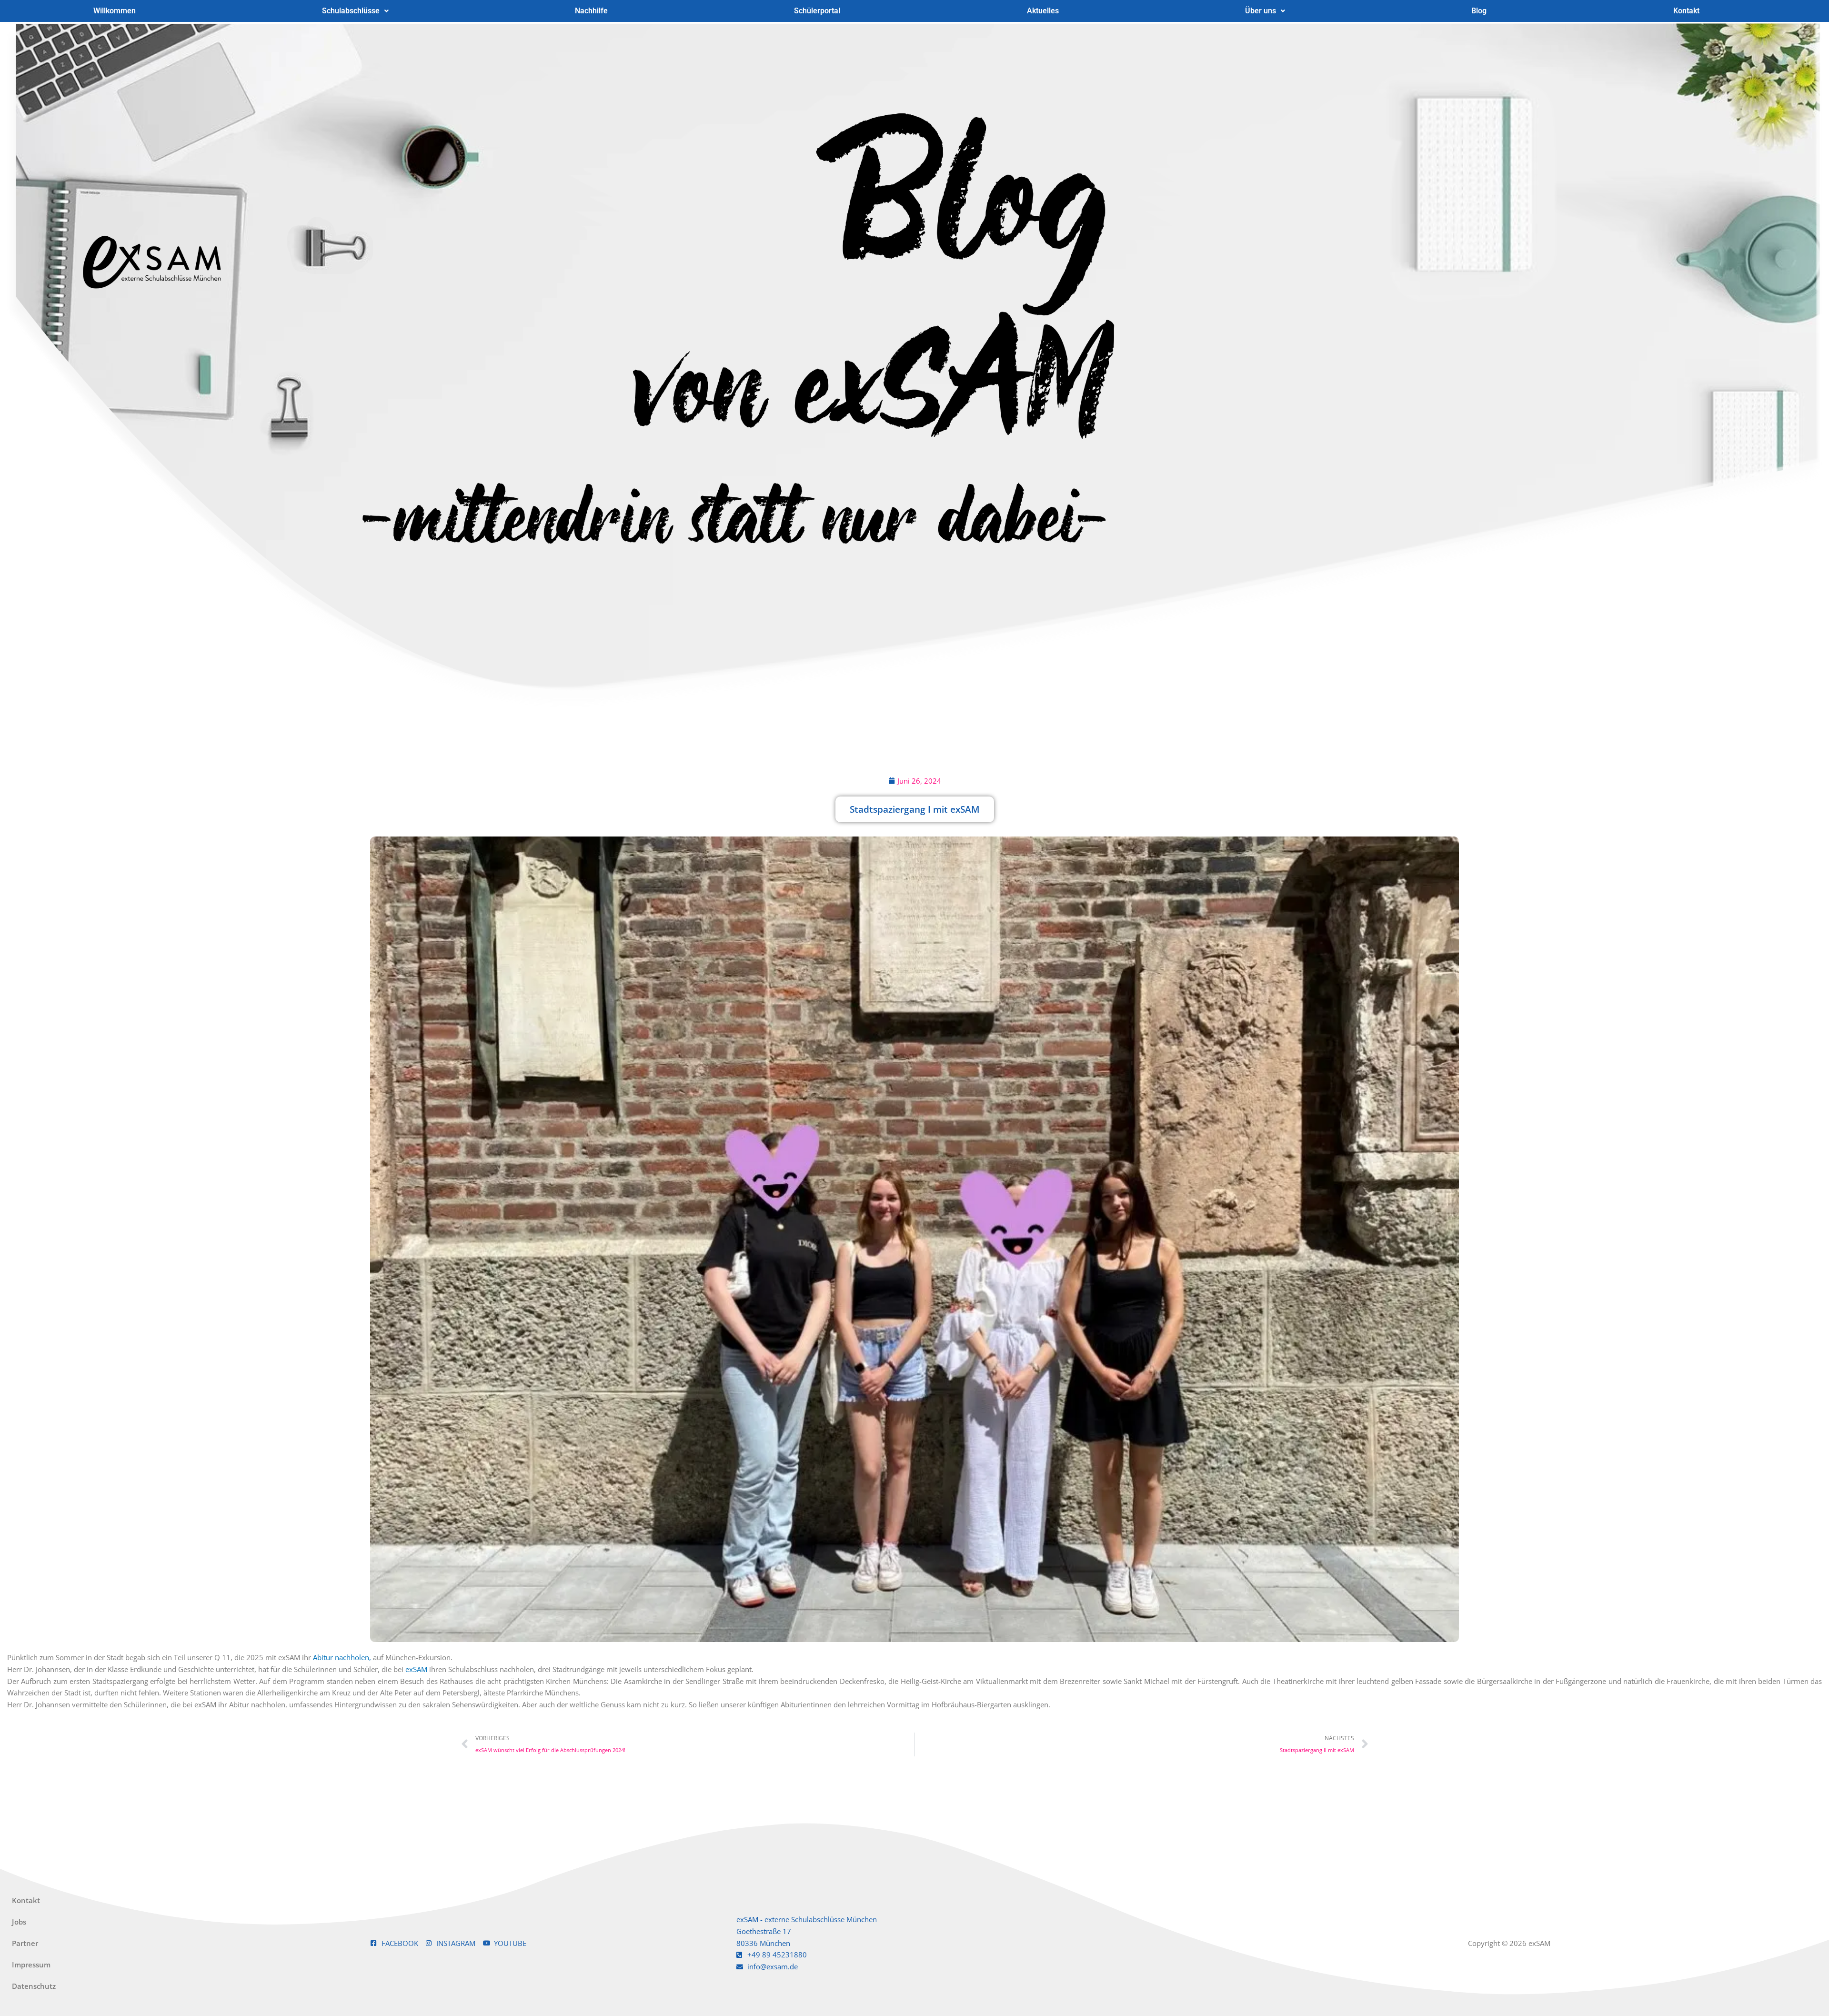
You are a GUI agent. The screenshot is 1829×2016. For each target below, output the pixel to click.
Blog (1479, 11)
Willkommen (115, 11)
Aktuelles (1043, 11)
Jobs (19, 1922)
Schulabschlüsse (351, 11)
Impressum (31, 1965)
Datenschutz (34, 1986)
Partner (25, 1943)
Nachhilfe (591, 11)
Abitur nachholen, (342, 1657)
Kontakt (1686, 11)
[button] (355, 11)
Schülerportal (817, 11)
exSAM (417, 1669)
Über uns (1261, 11)
